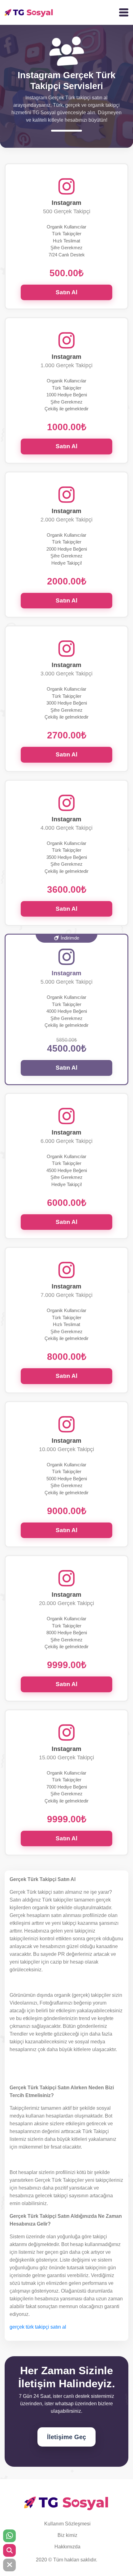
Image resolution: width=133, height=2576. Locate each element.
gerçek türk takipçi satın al (38, 2327)
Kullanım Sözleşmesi (67, 2524)
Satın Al (66, 292)
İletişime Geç (66, 2437)
